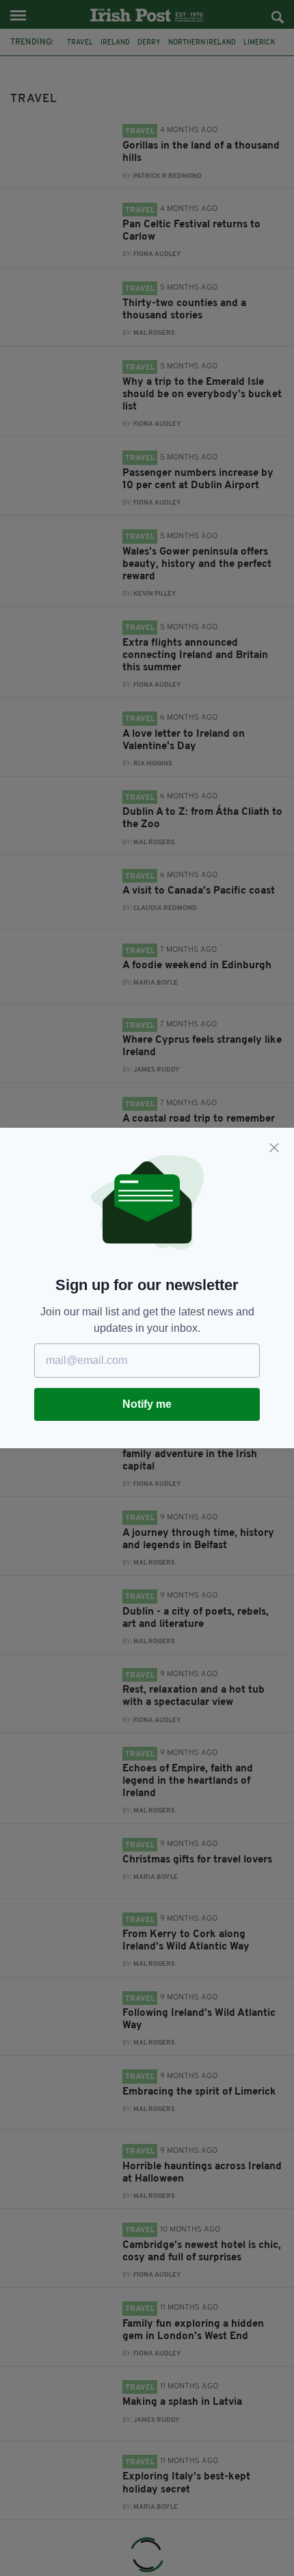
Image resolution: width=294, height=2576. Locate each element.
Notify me (147, 1404)
